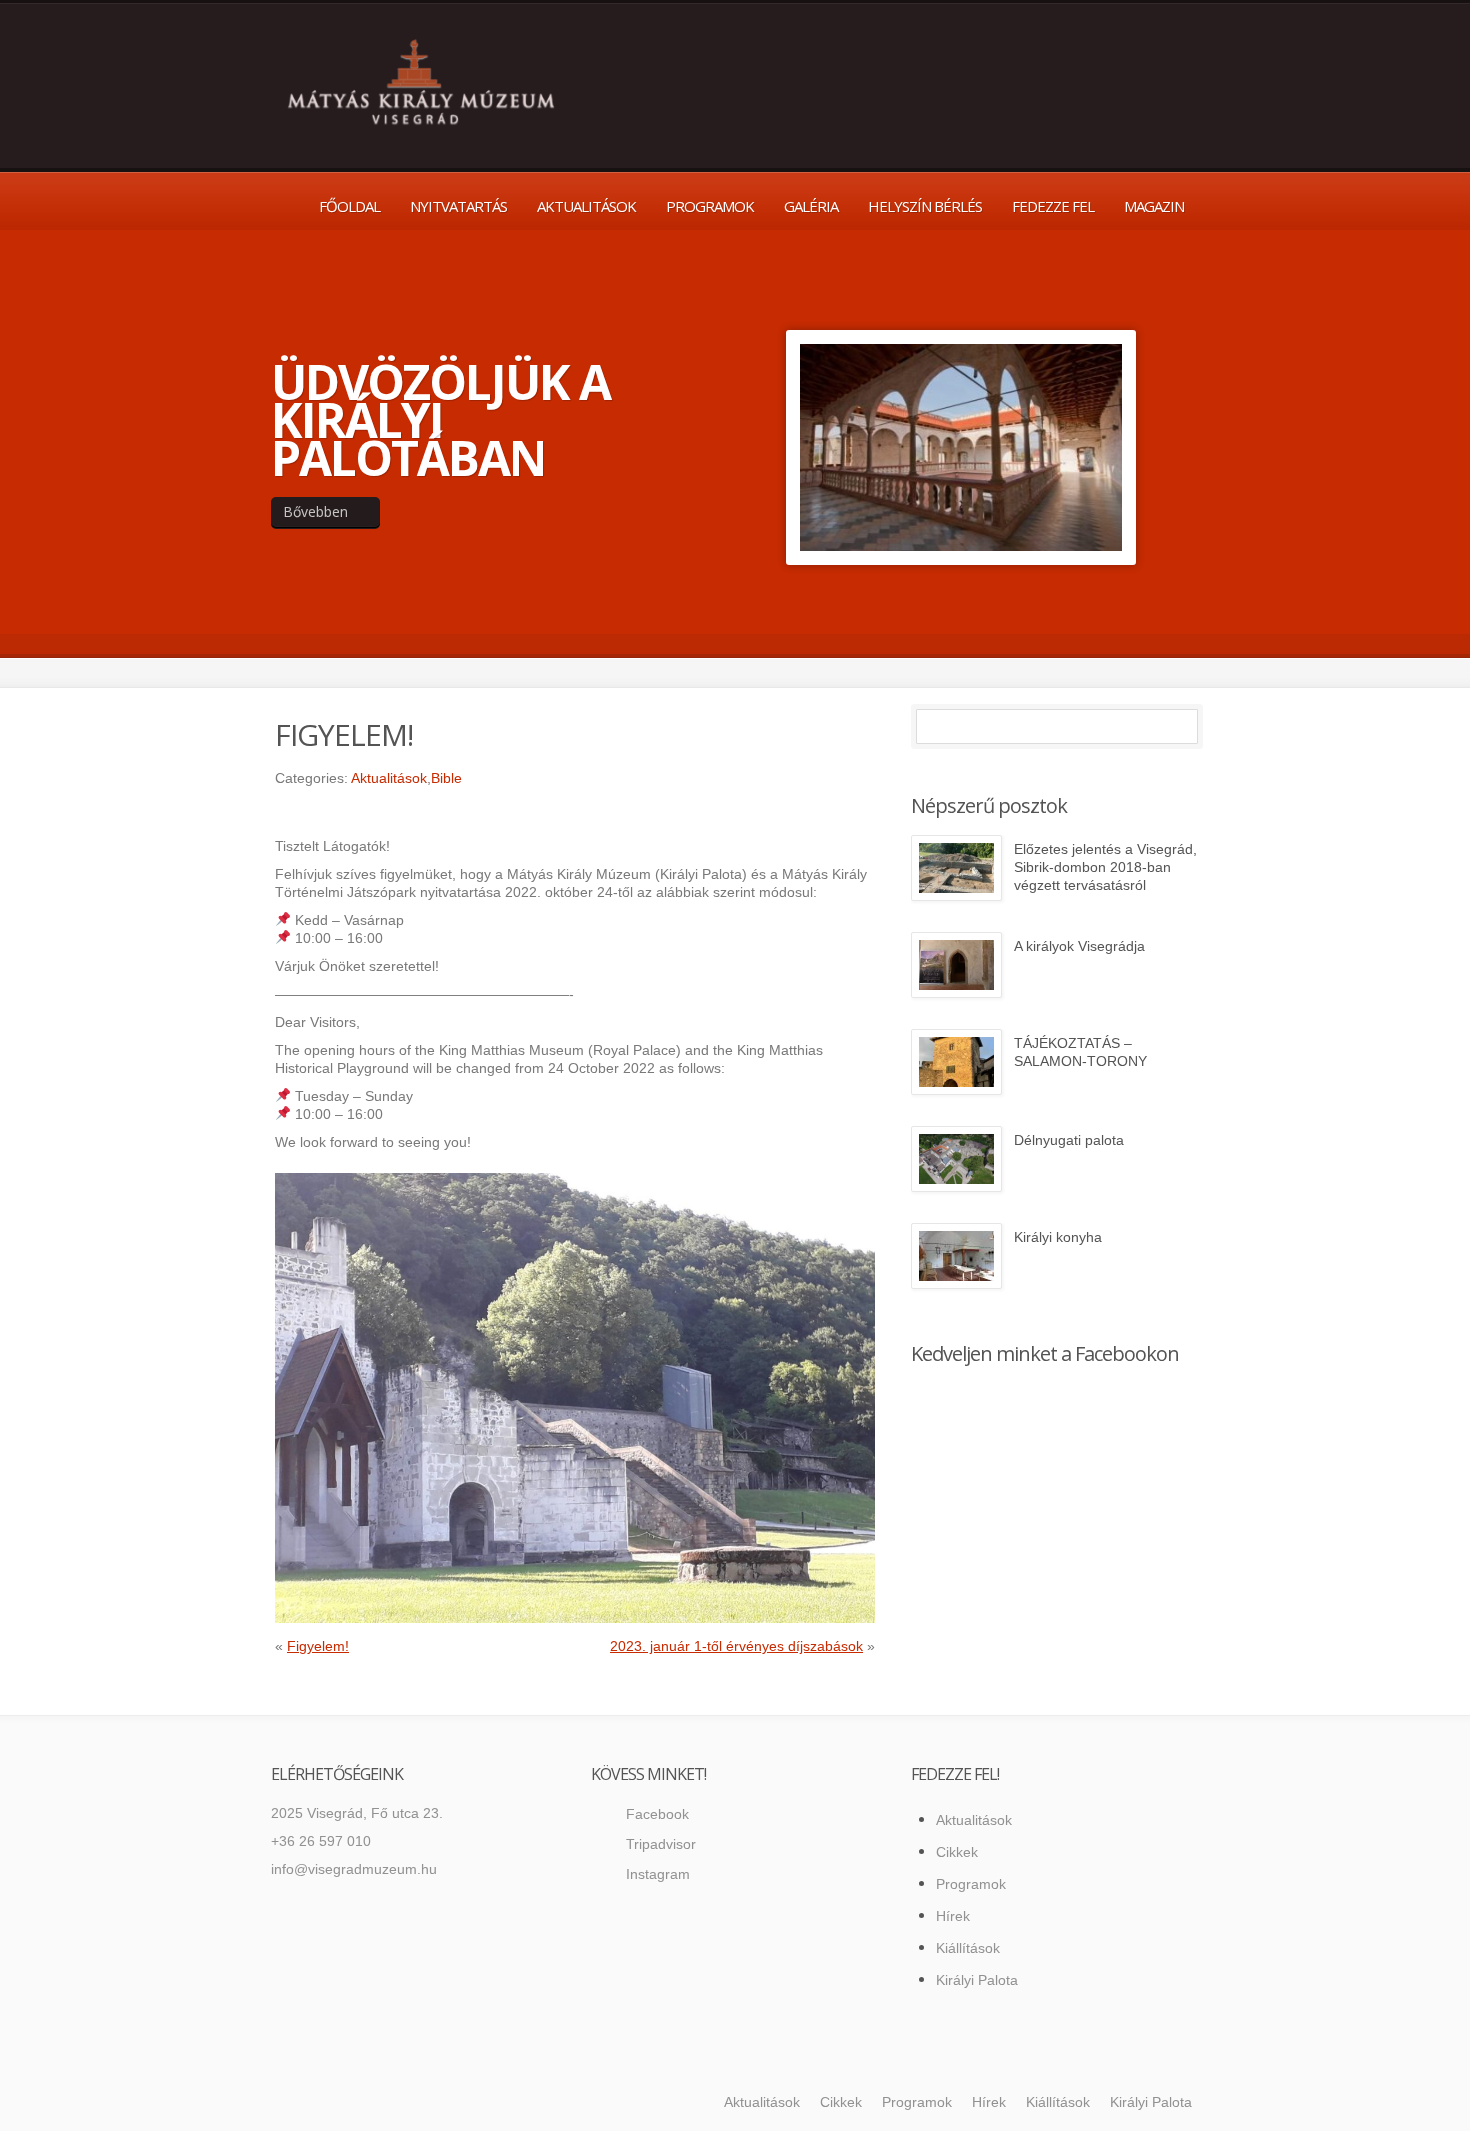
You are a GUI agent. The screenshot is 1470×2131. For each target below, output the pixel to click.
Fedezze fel (1053, 206)
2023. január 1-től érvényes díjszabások (736, 1646)
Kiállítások (968, 1948)
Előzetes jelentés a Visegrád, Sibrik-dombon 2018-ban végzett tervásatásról (1105, 867)
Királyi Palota (977, 1980)
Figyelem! (318, 1646)
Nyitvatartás (458, 206)
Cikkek (957, 1852)
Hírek (953, 1916)
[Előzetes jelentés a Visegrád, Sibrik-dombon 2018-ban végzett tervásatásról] (956, 868)
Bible (446, 778)
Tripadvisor (661, 1844)
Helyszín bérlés (925, 206)
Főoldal (349, 206)
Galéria (811, 206)
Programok (710, 206)
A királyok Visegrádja (1079, 946)
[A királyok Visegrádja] (956, 965)
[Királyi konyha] (956, 1256)
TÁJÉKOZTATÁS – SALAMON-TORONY (1080, 1052)
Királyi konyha (1058, 1237)
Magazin (1154, 206)
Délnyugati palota (1069, 1140)
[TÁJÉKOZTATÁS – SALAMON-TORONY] (956, 1062)
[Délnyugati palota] (956, 1159)
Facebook (657, 1814)
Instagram (658, 1874)
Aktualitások (586, 206)
